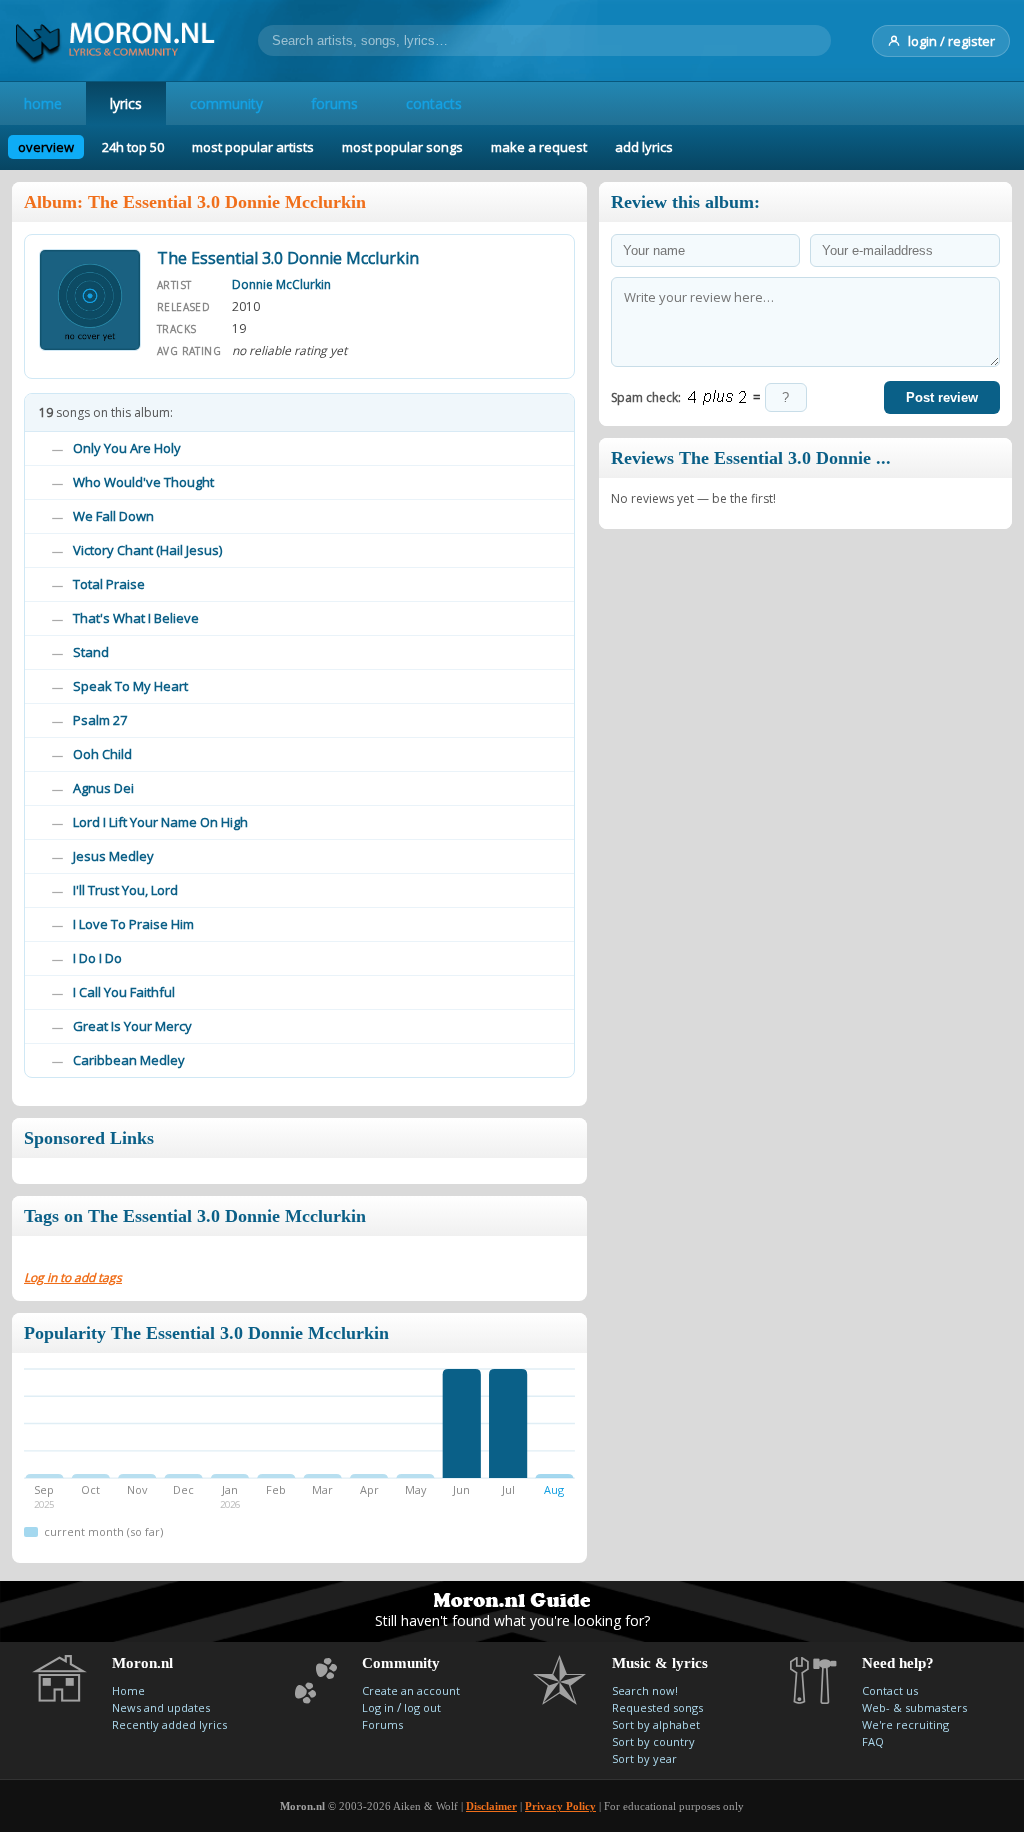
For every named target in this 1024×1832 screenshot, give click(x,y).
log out (422, 1707)
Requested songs (657, 1707)
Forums (382, 1724)
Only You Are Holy (127, 448)
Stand (91, 652)
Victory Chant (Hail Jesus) (147, 550)
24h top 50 (133, 147)
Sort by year (644, 1758)
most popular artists (253, 147)
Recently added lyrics (169, 1724)
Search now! (645, 1690)
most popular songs (402, 147)
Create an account (411, 1690)
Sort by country (653, 1741)
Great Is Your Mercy (132, 1026)
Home (128, 1690)
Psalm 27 (100, 720)
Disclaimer (491, 1806)
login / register (951, 41)
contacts (434, 103)
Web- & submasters (914, 1707)
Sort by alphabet (656, 1724)
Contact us (890, 1690)
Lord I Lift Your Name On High (160, 822)
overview (46, 147)
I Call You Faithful (124, 992)
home (43, 103)
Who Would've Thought (143, 482)
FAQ (873, 1741)
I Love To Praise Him (133, 924)
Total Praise (109, 584)
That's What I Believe (136, 618)
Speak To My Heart (130, 686)
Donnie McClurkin (281, 284)
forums (334, 103)
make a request (539, 147)
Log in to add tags (73, 1277)
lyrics (126, 103)
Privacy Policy (560, 1806)
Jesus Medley (113, 856)
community (226, 103)
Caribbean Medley (129, 1060)
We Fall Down (113, 516)
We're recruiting (905, 1724)
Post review (942, 397)
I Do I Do (97, 958)
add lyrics (644, 147)
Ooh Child (102, 754)
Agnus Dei (103, 788)
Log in (378, 1707)
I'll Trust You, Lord (125, 890)
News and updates (161, 1707)
